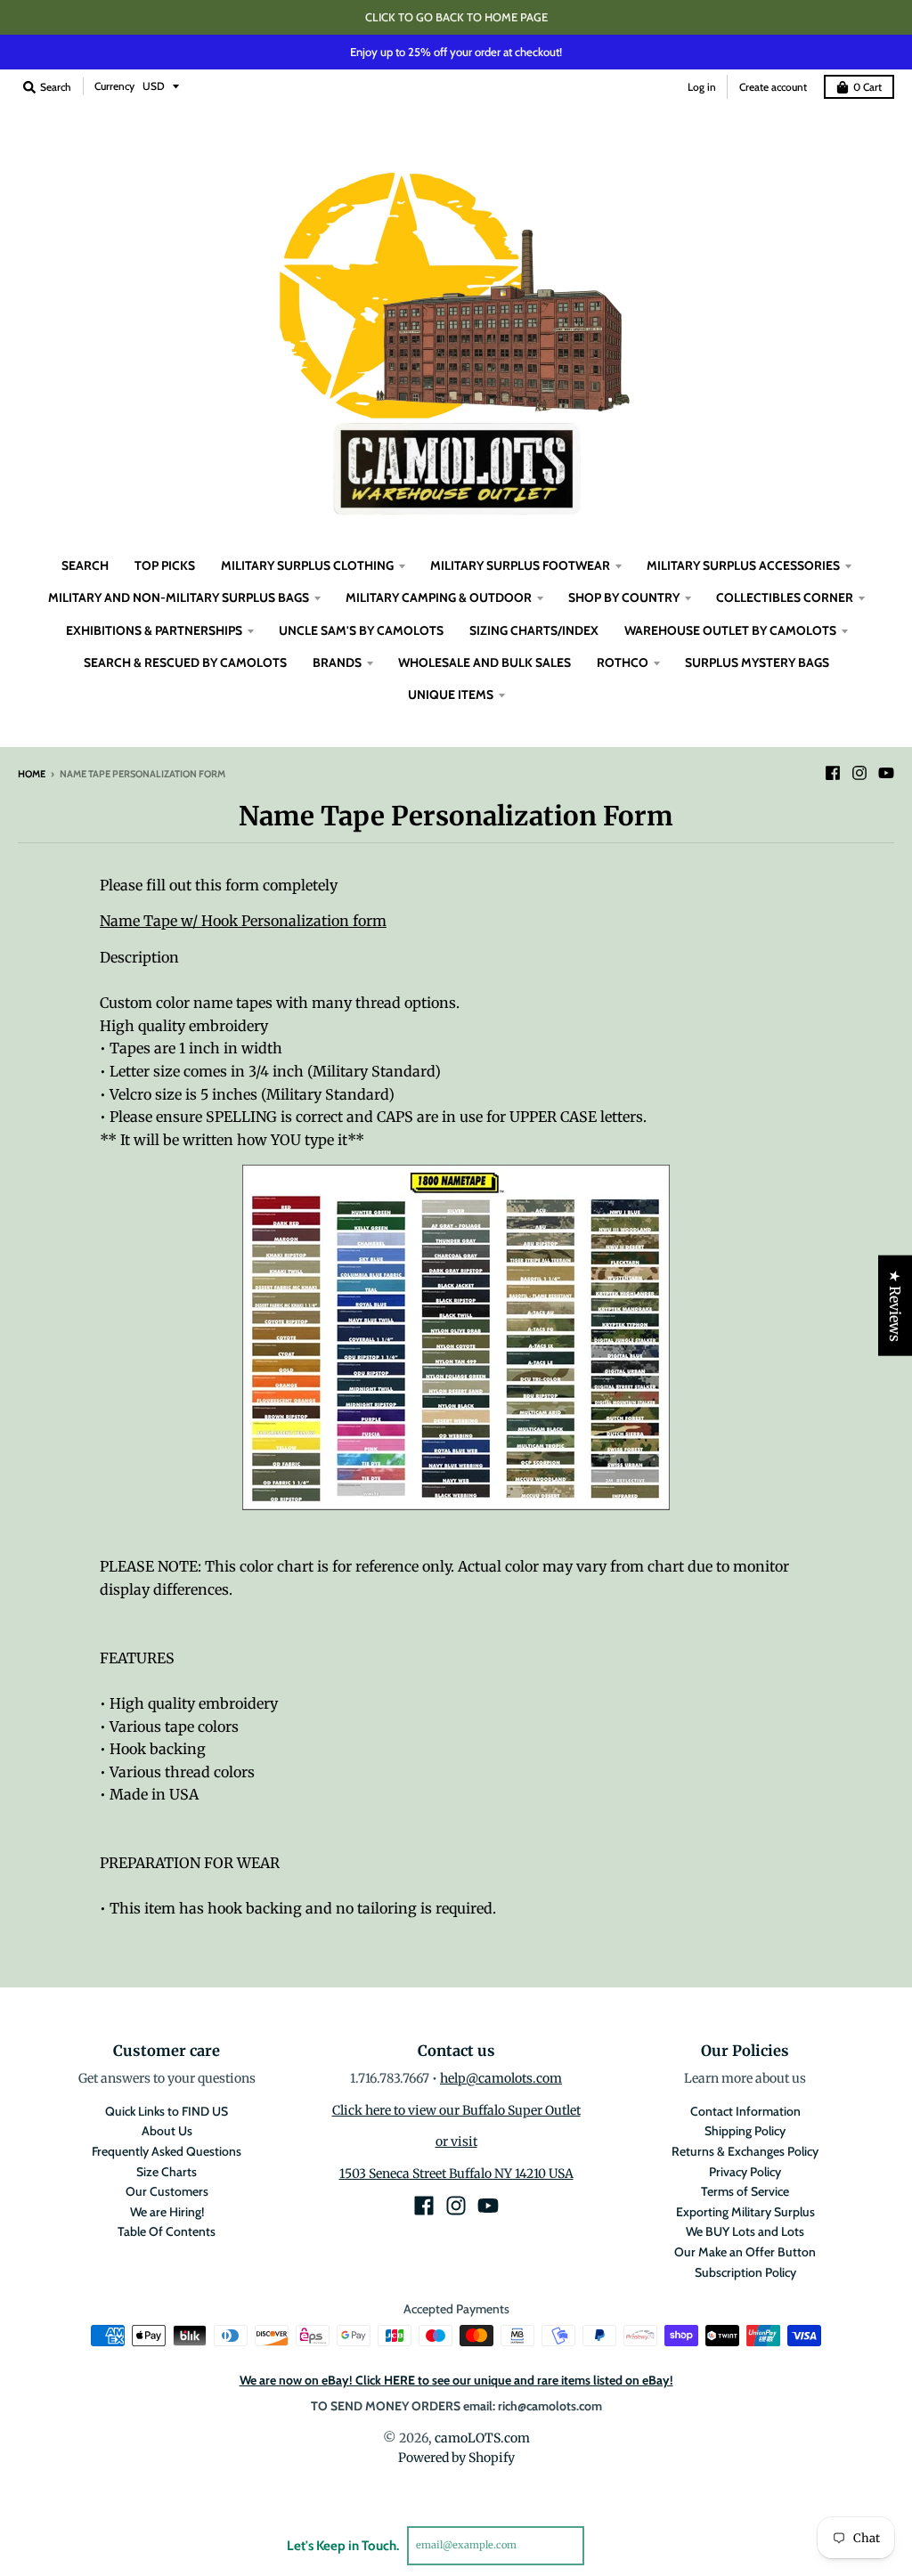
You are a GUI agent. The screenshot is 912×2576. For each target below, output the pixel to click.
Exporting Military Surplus (745, 2212)
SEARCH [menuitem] (85, 565)
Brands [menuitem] (337, 662)
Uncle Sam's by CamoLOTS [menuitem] (361, 630)
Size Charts (167, 2172)
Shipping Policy (745, 2131)
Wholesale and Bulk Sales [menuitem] (484, 662)
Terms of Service (745, 2191)
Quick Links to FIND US (167, 2111)
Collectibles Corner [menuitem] (785, 597)
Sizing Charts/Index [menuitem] (534, 630)
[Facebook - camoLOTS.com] (833, 773)
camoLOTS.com (482, 2438)
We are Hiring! (167, 2212)
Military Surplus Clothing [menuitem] (307, 565)
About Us (167, 2131)
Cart (867, 87)
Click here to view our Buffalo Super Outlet (456, 2110)
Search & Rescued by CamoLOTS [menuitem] (185, 662)
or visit (456, 2141)
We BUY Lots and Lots (745, 2231)
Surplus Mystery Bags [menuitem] (757, 662)
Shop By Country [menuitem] (624, 597)
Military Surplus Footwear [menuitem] (520, 565)
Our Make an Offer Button (745, 2252)
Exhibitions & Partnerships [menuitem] (154, 630)
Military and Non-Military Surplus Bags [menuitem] (179, 597)
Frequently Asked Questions (167, 2151)
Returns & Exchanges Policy (745, 2151)
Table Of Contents (167, 2231)
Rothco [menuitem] (623, 662)
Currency (114, 86)
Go (605, 2545)
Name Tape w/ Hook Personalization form (243, 921)
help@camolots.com (501, 2078)
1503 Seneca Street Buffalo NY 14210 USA (456, 2174)
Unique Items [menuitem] (451, 695)
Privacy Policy (745, 2172)
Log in (702, 87)
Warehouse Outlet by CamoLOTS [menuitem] (730, 630)
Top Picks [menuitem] (165, 565)
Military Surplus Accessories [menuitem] (743, 565)
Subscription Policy (745, 2272)
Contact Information (745, 2111)
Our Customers (167, 2191)
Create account (773, 87)
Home (32, 774)
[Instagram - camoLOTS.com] (859, 773)
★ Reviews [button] (895, 1305)
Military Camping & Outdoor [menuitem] (439, 597)
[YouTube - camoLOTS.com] (886, 773)
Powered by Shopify (456, 2458)
